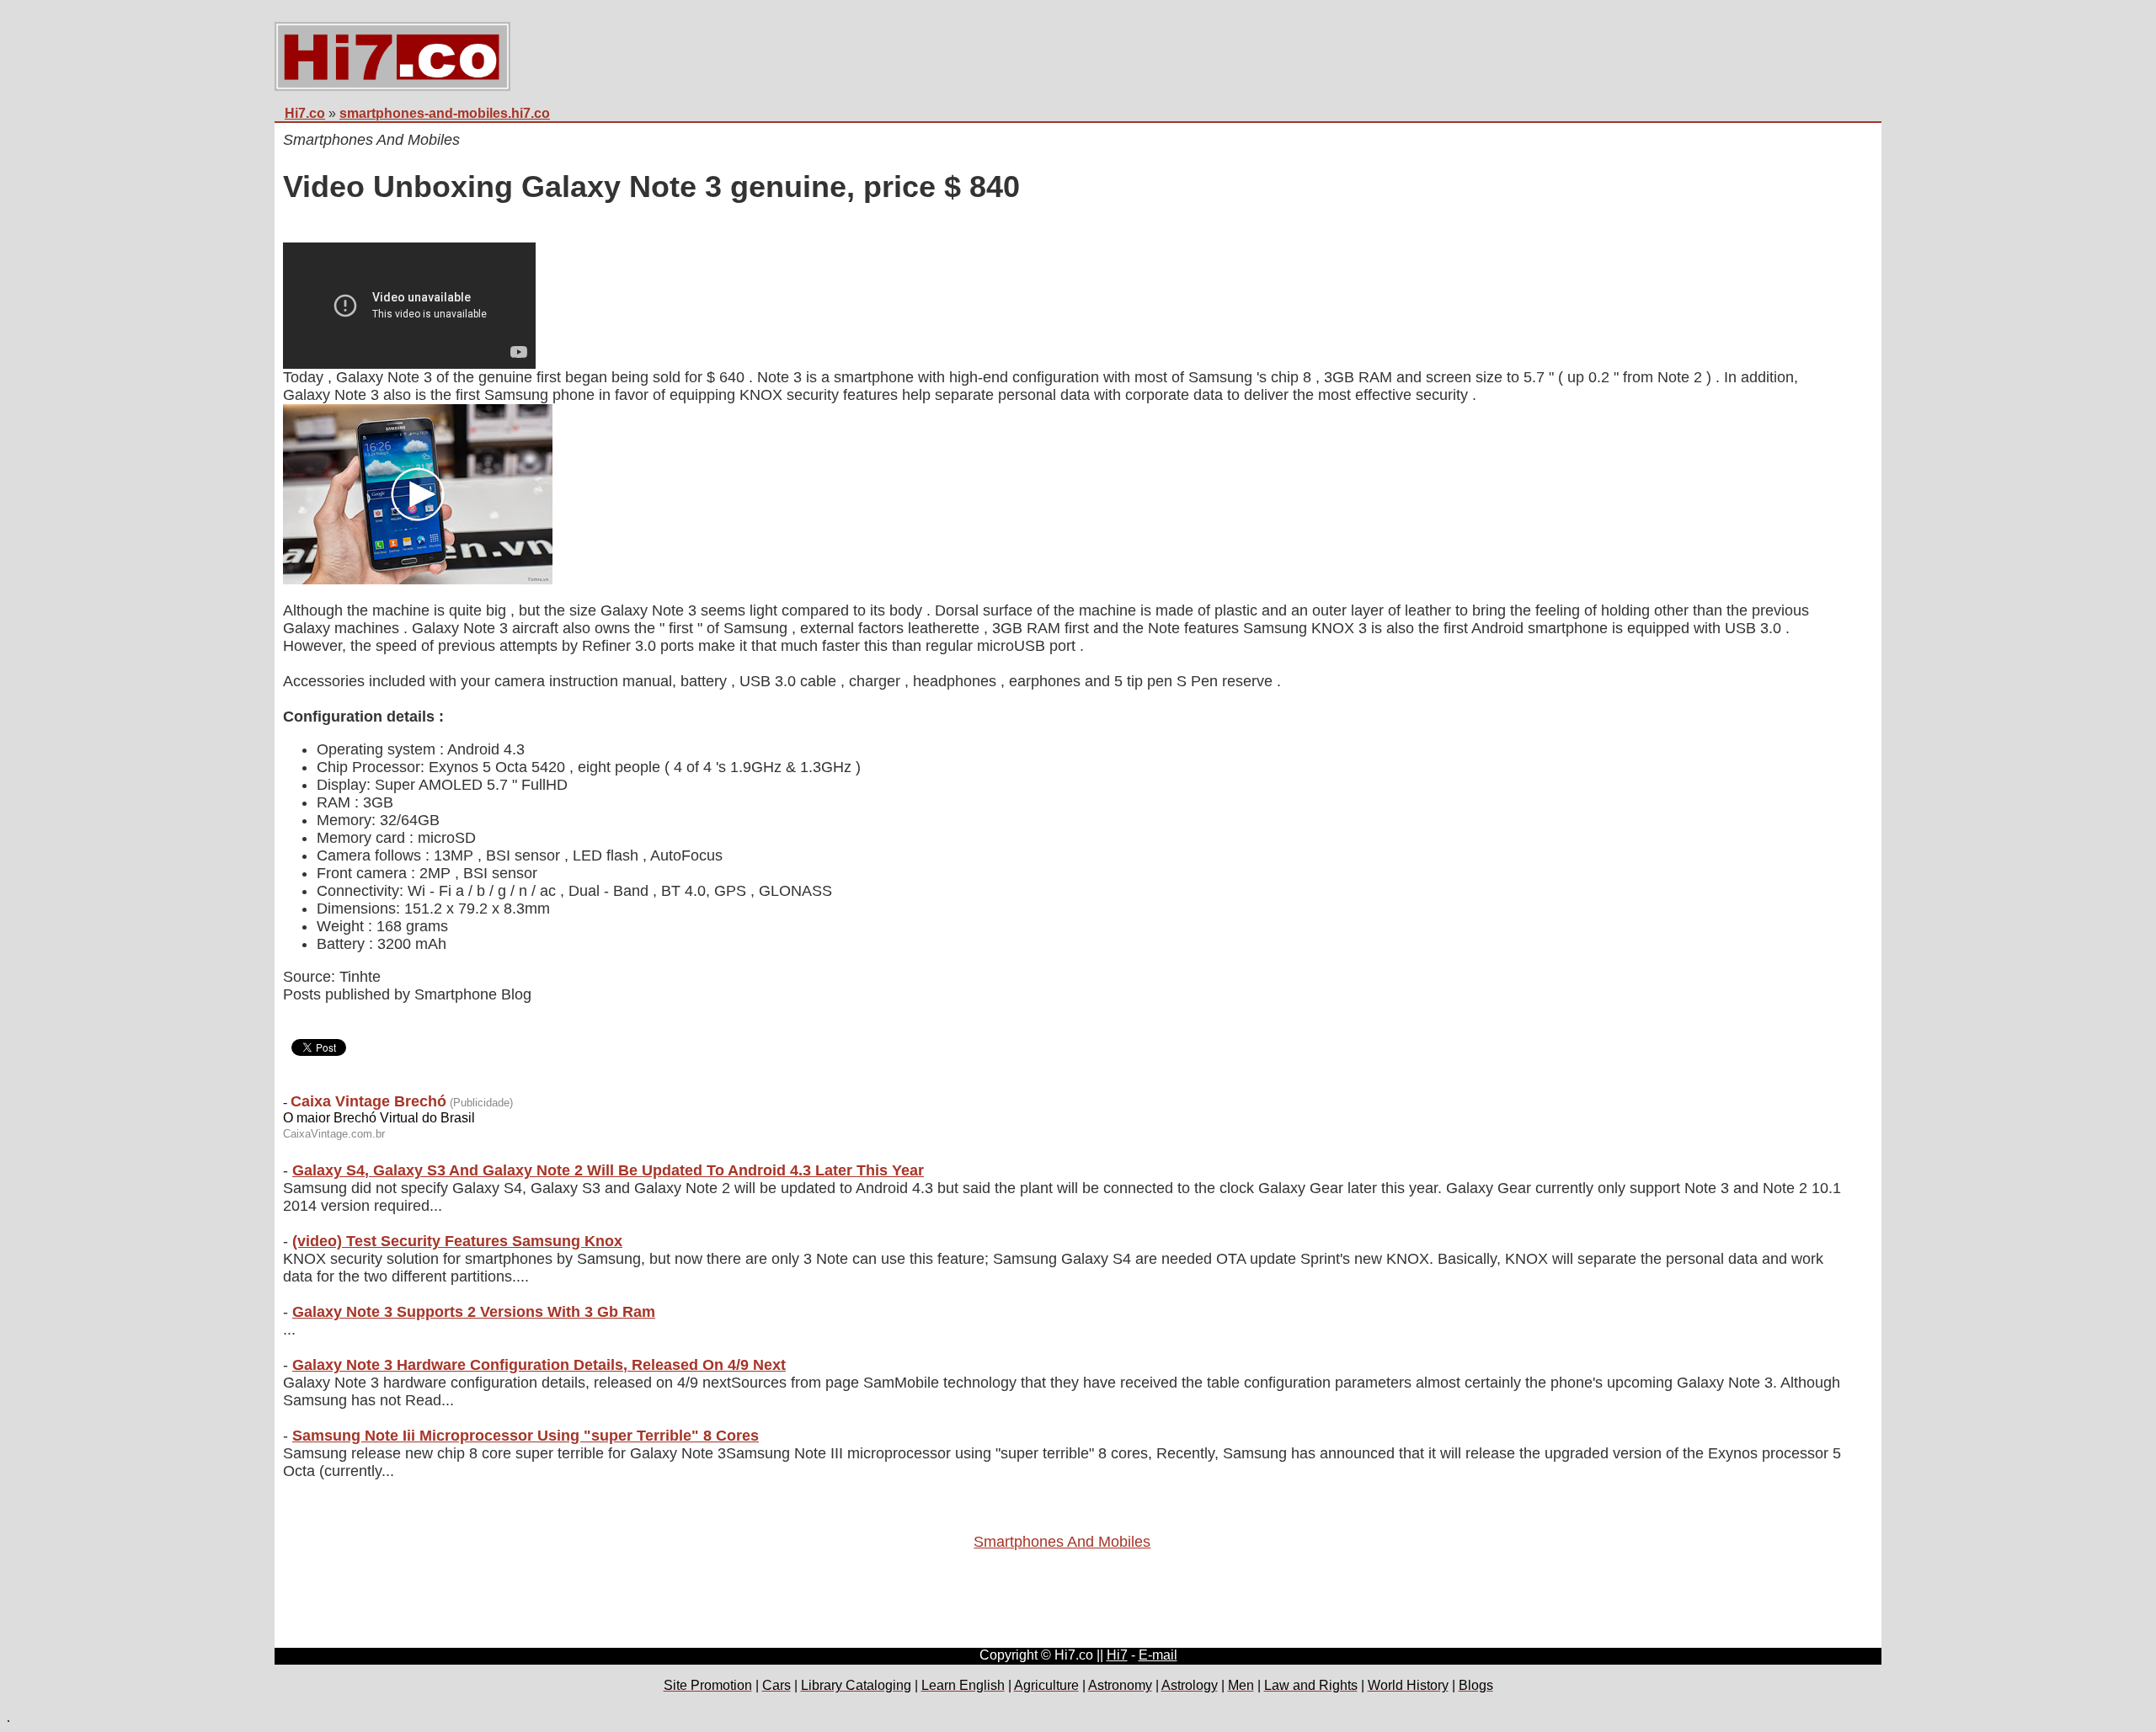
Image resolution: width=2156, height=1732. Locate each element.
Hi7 (1117, 1655)
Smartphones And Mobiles (1062, 1542)
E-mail (1158, 1655)
